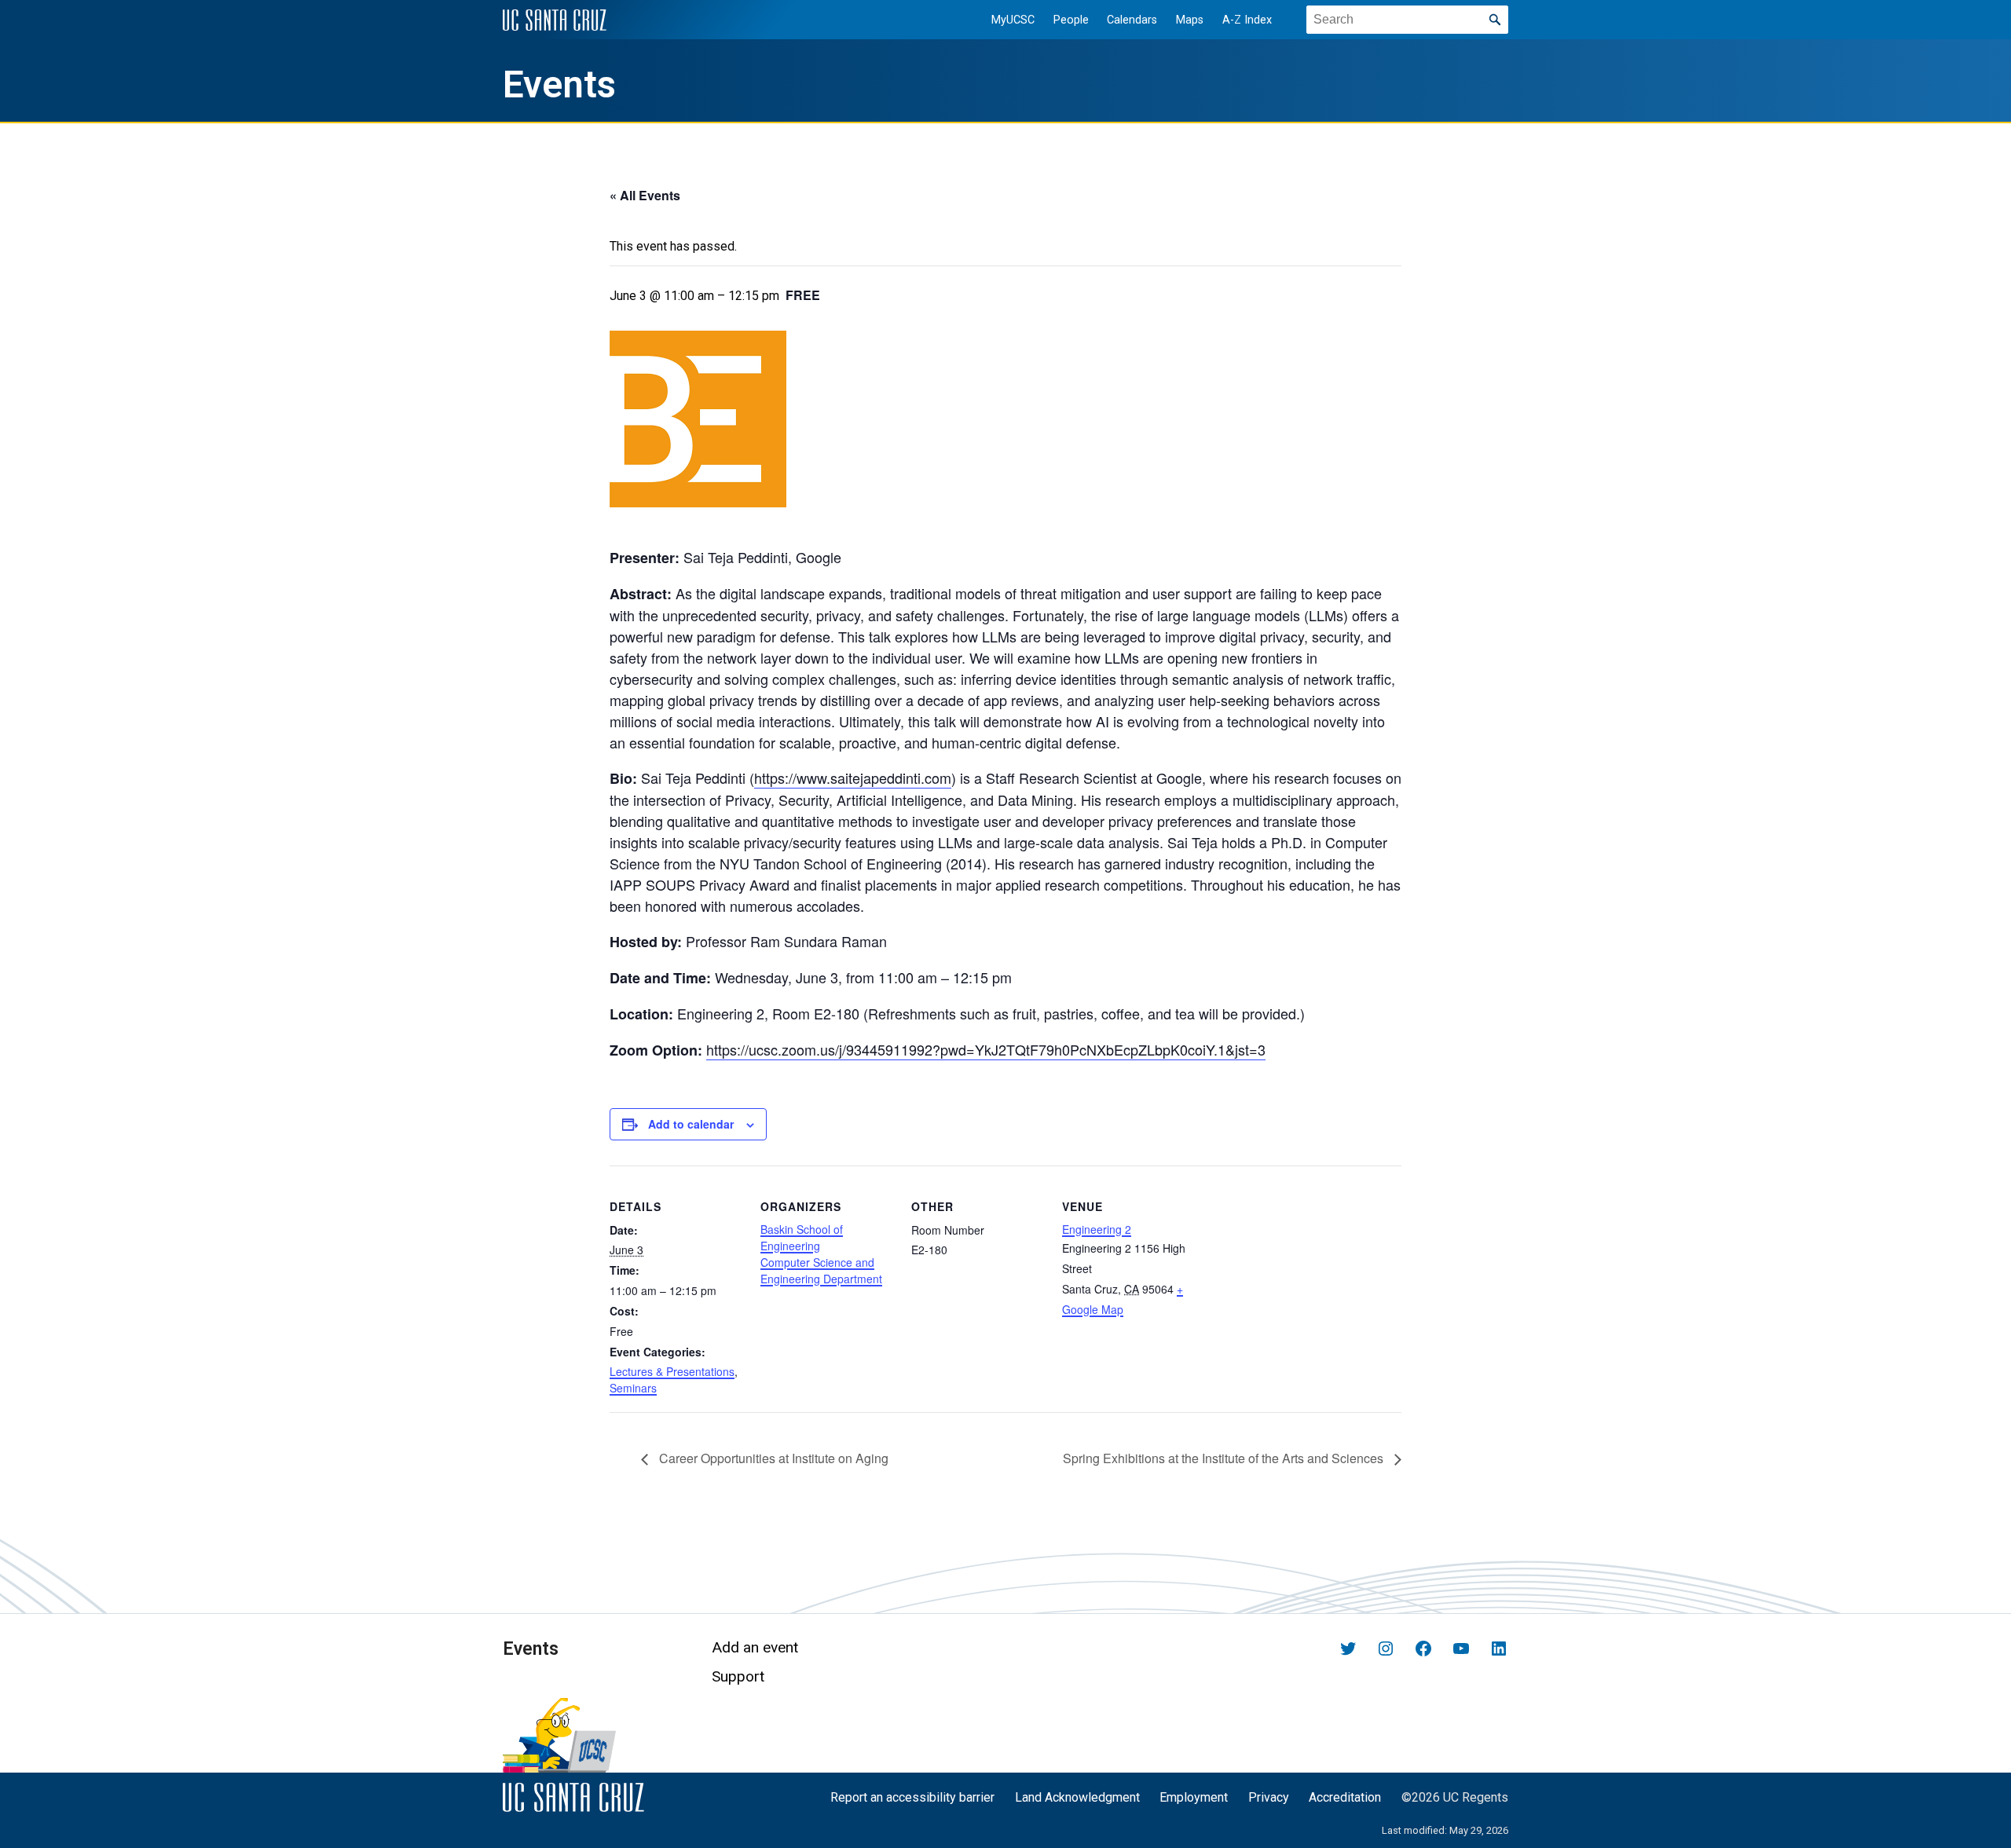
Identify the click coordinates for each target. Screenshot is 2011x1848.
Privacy (1269, 1797)
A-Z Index (1247, 20)
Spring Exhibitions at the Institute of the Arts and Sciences (1225, 1458)
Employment (1194, 1797)
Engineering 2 (1097, 1229)
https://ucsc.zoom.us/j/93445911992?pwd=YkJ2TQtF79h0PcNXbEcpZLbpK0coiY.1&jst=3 (986, 1049)
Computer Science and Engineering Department (821, 1270)
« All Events (645, 195)
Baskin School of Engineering (802, 1237)
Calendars (1132, 20)
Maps (1190, 20)
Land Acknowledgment (1077, 1797)
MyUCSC (1013, 20)
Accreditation (1345, 1797)
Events (559, 85)
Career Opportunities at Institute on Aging (772, 1458)
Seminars (633, 1388)
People (1071, 20)
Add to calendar (691, 1124)
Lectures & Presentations (672, 1371)
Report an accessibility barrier (912, 1797)
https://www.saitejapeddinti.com (853, 778)
